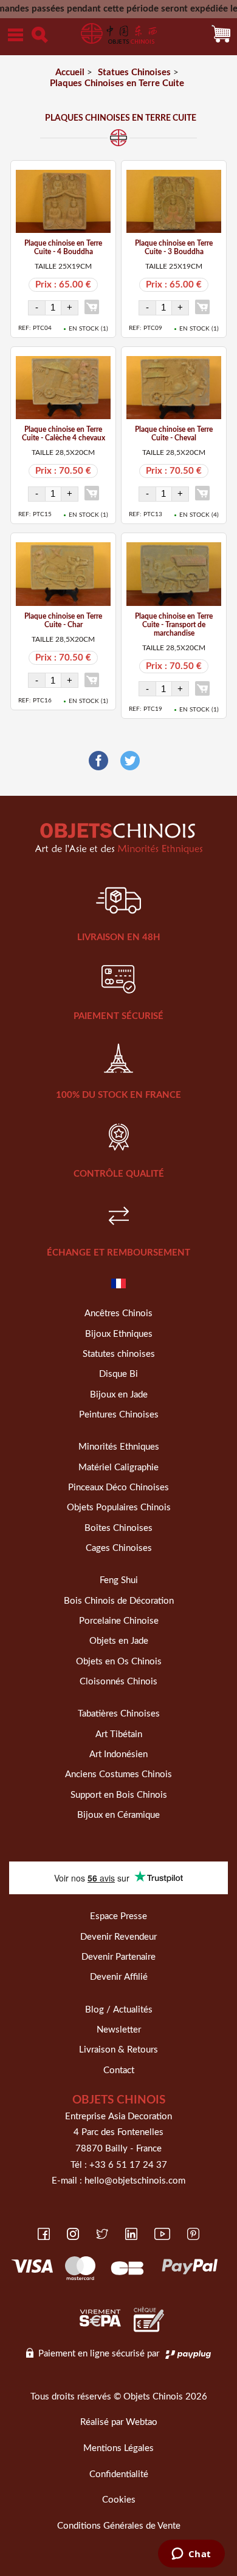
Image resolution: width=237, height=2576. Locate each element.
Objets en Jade (119, 1641)
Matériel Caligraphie (118, 1468)
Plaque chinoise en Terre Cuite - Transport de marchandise (174, 625)
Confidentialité (119, 2474)
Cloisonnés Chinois (118, 1682)
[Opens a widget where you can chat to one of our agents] (191, 2555)
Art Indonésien (118, 1754)
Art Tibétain (119, 1734)
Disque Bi (118, 1374)
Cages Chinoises (119, 1548)
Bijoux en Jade (119, 1395)
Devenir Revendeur (118, 1937)
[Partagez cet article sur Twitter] (130, 761)
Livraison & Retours (118, 2050)
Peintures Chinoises (119, 1415)
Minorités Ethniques (119, 1447)
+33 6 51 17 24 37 (128, 2165)
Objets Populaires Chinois (119, 1508)
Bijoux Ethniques (119, 1334)
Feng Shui (119, 1580)
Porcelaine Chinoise (119, 1621)
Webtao (142, 2422)
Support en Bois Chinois (119, 1795)
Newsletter (119, 2030)
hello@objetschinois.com (135, 2181)
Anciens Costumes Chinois (118, 1774)
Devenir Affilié (119, 1977)
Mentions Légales (118, 2448)
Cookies (119, 2500)
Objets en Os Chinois (119, 1662)
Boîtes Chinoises (118, 1528)
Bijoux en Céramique (118, 1815)
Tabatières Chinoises (119, 1714)
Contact (119, 2070)
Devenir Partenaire (118, 1957)
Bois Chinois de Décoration (119, 1601)
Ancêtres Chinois (118, 1313)
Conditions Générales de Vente (119, 2526)
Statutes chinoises (119, 1354)
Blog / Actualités (119, 2010)
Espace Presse (118, 1916)
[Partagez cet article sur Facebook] (98, 761)
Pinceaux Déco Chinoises (118, 1488)
